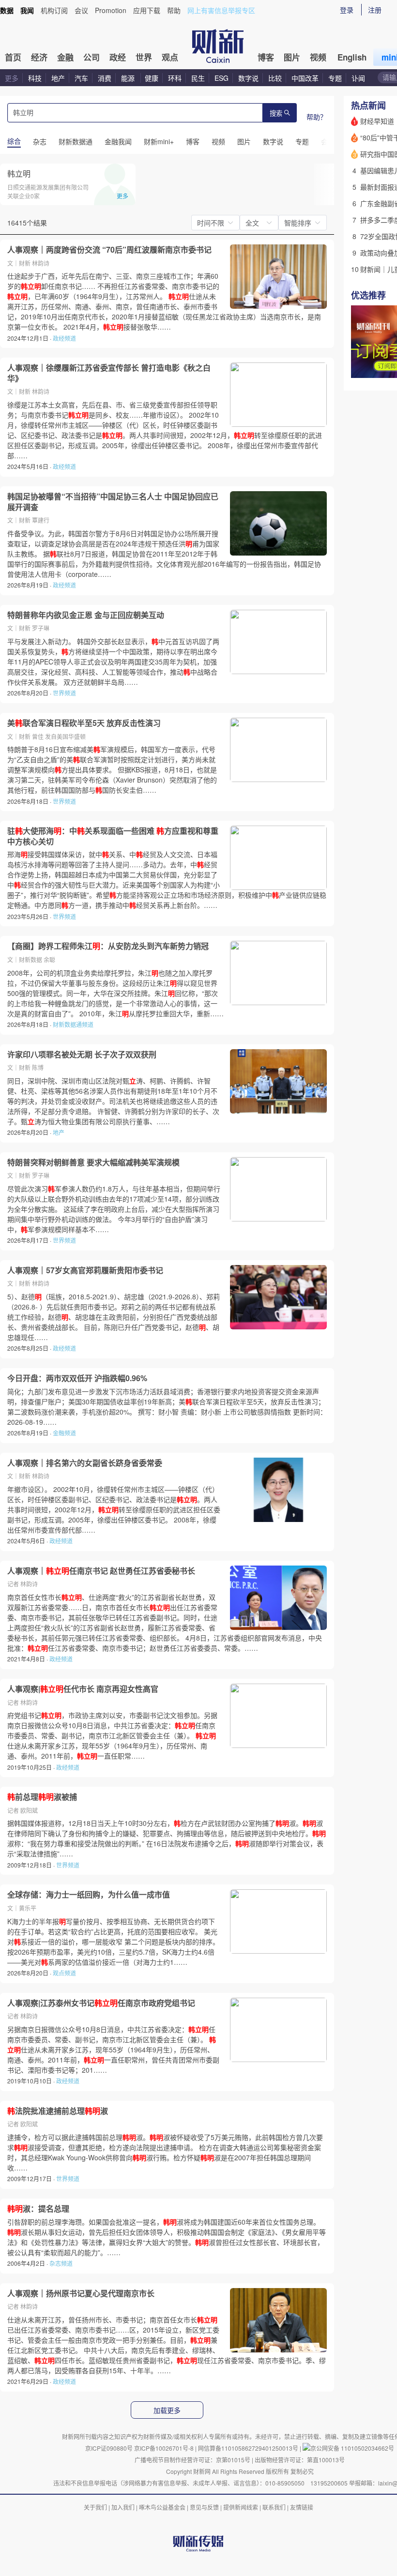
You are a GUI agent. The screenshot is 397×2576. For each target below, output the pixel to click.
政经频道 (64, 338)
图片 (292, 57)
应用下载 (147, 10)
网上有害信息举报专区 (221, 10)
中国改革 (305, 78)
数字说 (248, 78)
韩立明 (19, 173)
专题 (335, 78)
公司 (92, 57)
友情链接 (302, 2507)
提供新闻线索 (241, 2507)
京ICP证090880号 (109, 2448)
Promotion (111, 10)
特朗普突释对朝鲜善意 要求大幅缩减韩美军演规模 (93, 1162)
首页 (13, 57)
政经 (118, 57)
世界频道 (64, 693)
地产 (58, 78)
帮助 (174, 10)
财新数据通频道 (73, 1024)
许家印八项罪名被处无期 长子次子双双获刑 (82, 1055)
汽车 (81, 78)
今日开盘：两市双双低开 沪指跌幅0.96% (77, 1378)
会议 (81, 10)
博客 (266, 57)
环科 (175, 78)
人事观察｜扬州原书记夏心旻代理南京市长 (81, 2293)
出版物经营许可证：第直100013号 (300, 2460)
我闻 (27, 10)
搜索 (276, 113)
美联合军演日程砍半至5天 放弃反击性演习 (84, 723)
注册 (375, 10)
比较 (275, 78)
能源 (129, 78)
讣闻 (358, 78)
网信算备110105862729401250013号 (249, 2448)
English (352, 57)
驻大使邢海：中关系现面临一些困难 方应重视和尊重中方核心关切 (113, 836)
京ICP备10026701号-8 (165, 2448)
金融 (65, 57)
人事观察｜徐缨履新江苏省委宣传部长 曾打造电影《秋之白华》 (109, 373)
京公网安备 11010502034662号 (352, 2448)
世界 (144, 57)
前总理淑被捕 (42, 1797)
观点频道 (64, 1973)
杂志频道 (61, 2263)
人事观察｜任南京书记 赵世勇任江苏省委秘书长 (101, 1571)
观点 (170, 57)
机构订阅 (54, 10)
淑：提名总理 (38, 2209)
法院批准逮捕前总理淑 (58, 2111)
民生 (198, 78)
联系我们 (274, 2507)
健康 (152, 78)
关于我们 (95, 2507)
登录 (347, 10)
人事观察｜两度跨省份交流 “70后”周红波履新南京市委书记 (109, 250)
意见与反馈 (204, 2507)
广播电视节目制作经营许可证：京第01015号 (192, 2460)
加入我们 (123, 2507)
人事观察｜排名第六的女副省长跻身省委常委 (85, 1463)
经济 (39, 57)
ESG (221, 78)
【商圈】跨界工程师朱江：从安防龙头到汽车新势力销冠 (108, 946)
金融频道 (64, 1433)
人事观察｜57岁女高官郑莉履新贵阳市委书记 (85, 1270)
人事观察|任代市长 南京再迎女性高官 (83, 1689)
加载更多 (167, 2410)
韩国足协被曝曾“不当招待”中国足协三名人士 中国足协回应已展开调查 (113, 502)
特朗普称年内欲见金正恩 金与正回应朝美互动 (86, 615)
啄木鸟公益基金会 (163, 2507)
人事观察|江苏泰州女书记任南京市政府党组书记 (101, 2003)
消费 (105, 78)
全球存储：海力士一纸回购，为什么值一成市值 (89, 1895)
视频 (318, 57)
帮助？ (317, 117)
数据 (7, 10)
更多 (12, 78)
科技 (35, 78)
